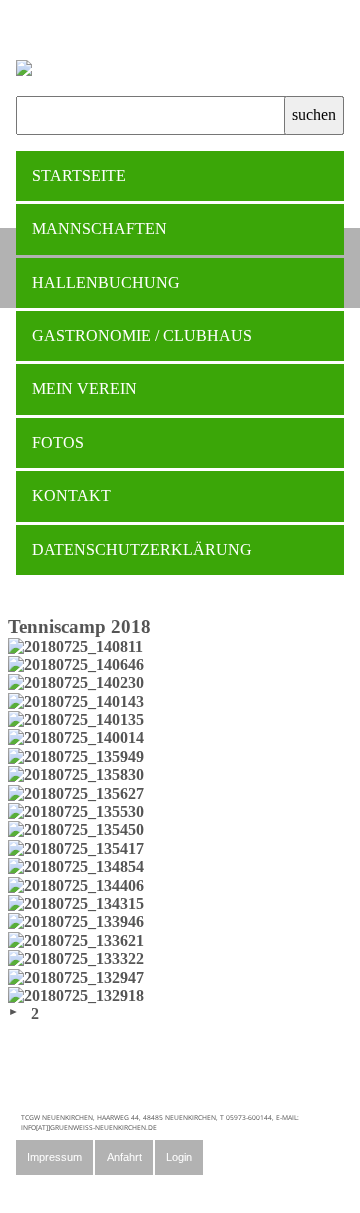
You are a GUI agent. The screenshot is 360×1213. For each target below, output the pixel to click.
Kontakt (71, 495)
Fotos (58, 442)
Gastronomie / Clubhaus (142, 335)
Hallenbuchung (106, 282)
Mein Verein (84, 388)
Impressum (54, 1157)
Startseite (79, 175)
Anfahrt (124, 1157)
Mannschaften (99, 228)
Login (179, 1157)
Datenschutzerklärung (142, 549)
